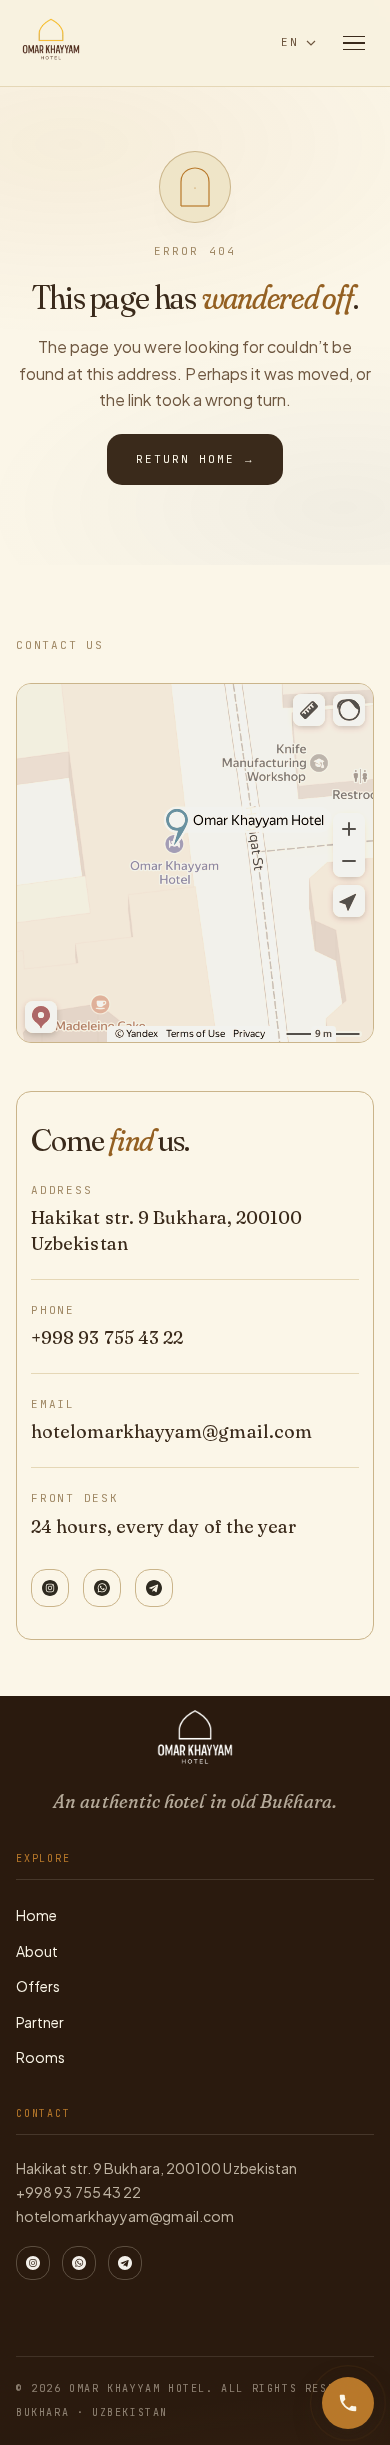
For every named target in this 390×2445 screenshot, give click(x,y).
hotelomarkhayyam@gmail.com (171, 1431)
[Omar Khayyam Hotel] (51, 43)
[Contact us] (348, 2403)
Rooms (40, 2057)
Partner (40, 2022)
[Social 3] (154, 1588)
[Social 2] (102, 1588)
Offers (38, 1986)
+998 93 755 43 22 (107, 1337)
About (37, 1951)
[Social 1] (50, 1588)
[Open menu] (354, 43)
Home (36, 1915)
